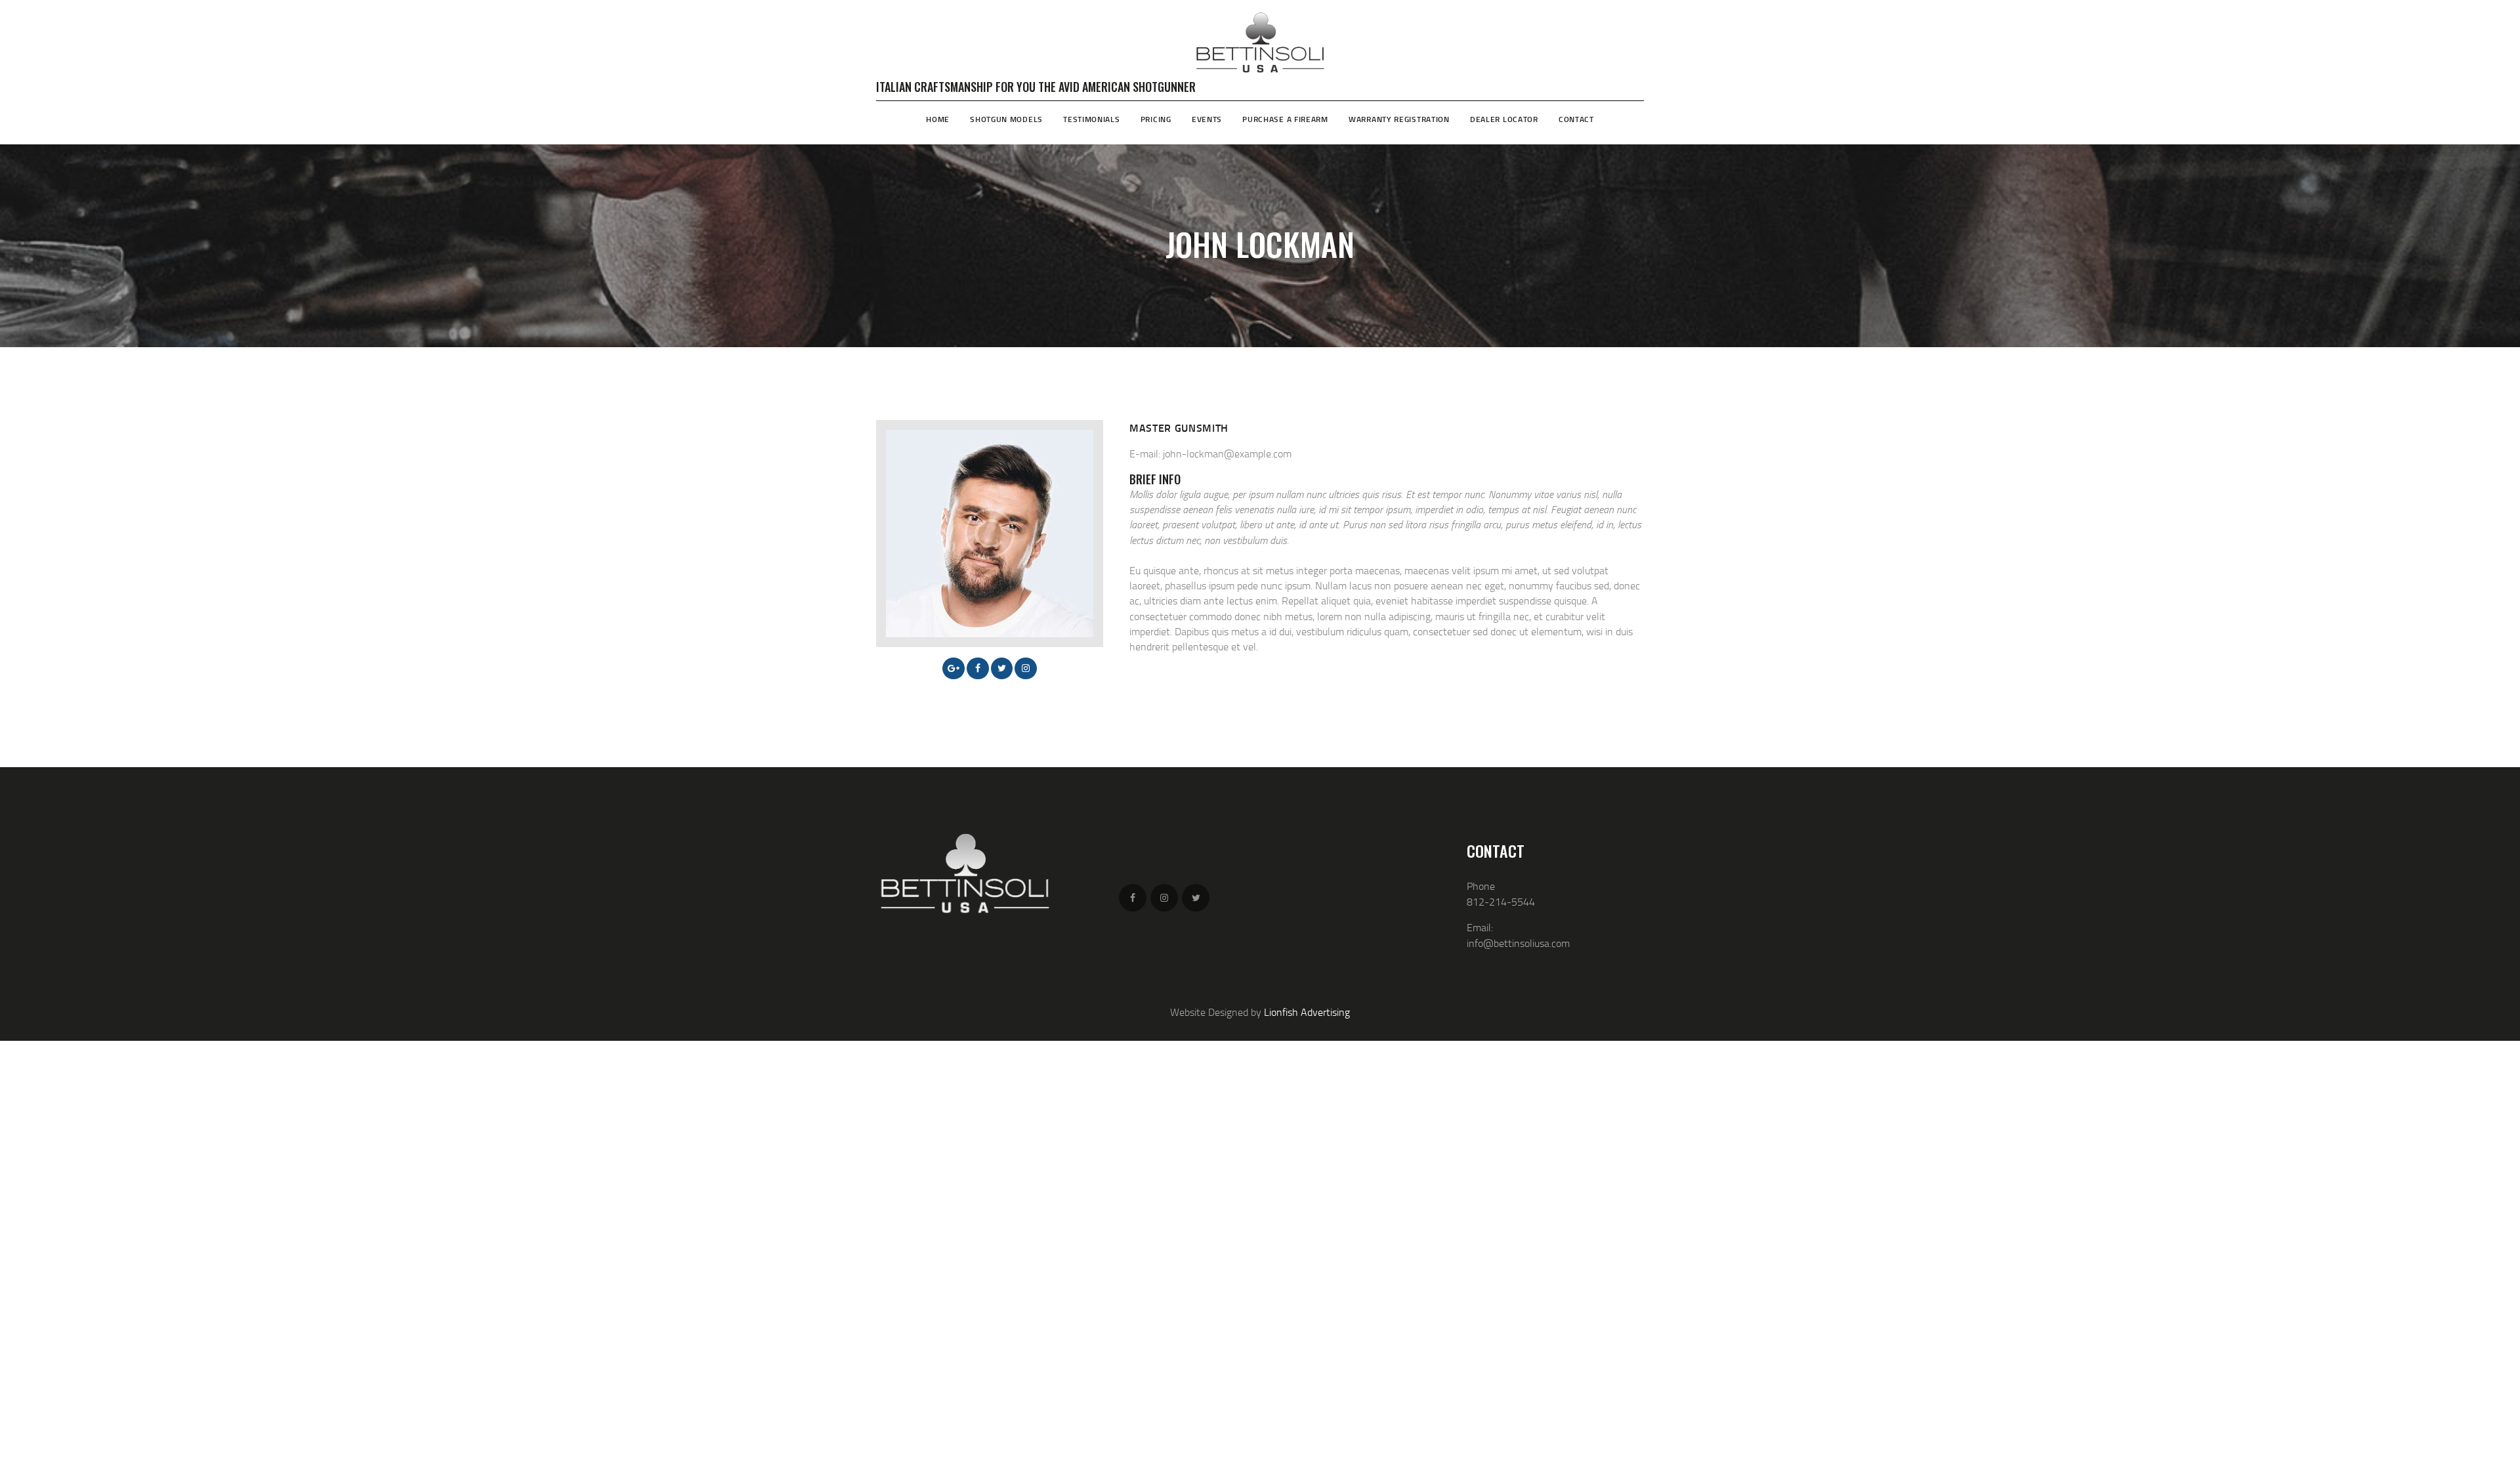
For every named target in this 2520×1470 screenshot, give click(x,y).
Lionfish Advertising (1307, 1012)
